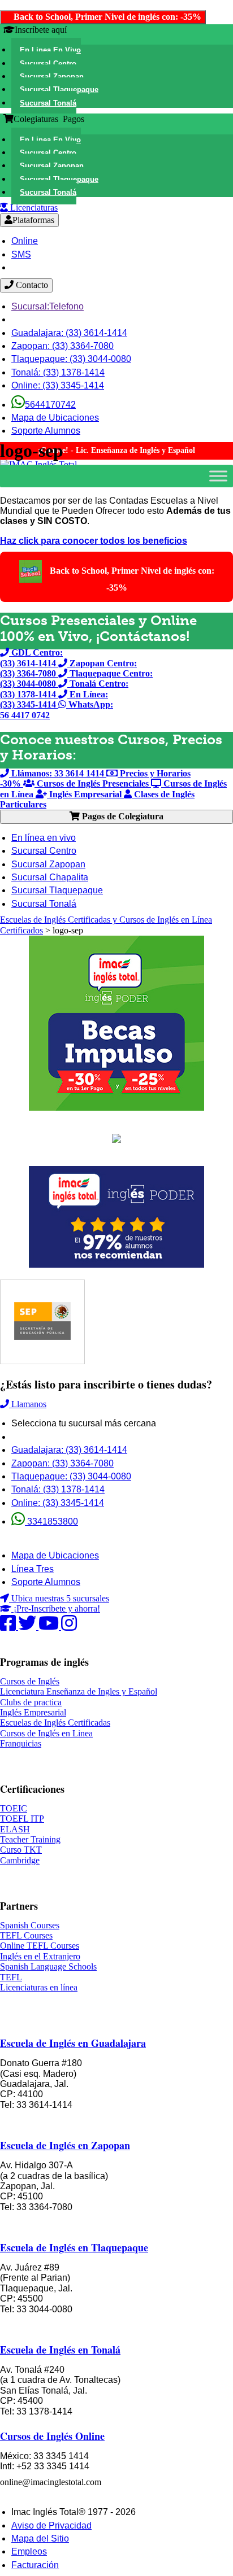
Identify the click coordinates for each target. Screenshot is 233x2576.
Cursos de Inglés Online (52, 2436)
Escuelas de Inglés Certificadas (55, 1723)
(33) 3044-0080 (71, 359)
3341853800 (51, 1521)
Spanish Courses (30, 1925)
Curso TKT (21, 1850)
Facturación (35, 2565)
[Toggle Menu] (218, 476)
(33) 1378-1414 (58, 372)
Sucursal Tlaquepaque (57, 890)
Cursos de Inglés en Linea (46, 1733)
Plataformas (33, 220)
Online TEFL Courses (40, 1946)
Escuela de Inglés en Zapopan (65, 2145)
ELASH (15, 1829)
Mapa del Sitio (40, 2538)
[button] (46, 50)
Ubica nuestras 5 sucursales (59, 1598)
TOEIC (14, 1808)
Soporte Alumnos (46, 431)
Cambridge (20, 1860)
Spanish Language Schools (48, 1966)
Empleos (29, 2551)
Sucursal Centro (44, 851)
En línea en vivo (44, 838)
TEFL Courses (26, 1935)
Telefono (48, 306)
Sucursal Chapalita (50, 877)
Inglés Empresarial (33, 1712)
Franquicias (21, 1743)
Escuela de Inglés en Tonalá (60, 2350)
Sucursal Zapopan (48, 864)
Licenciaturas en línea (39, 1987)
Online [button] (25, 241)
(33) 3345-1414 (58, 385)
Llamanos (28, 1404)
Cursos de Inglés (30, 1681)
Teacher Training (30, 1839)
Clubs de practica (31, 1702)
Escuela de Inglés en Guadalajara (73, 2043)
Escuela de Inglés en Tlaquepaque (74, 2247)
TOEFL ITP (22, 1819)
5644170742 (50, 405)
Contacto (31, 285)
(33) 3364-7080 (62, 346)
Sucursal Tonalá (44, 904)
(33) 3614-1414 (69, 333)
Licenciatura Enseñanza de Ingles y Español (79, 1691)
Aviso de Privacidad (51, 2525)
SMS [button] (21, 254)
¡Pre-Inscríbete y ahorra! (56, 1608)
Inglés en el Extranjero (40, 1956)
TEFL (11, 1977)
